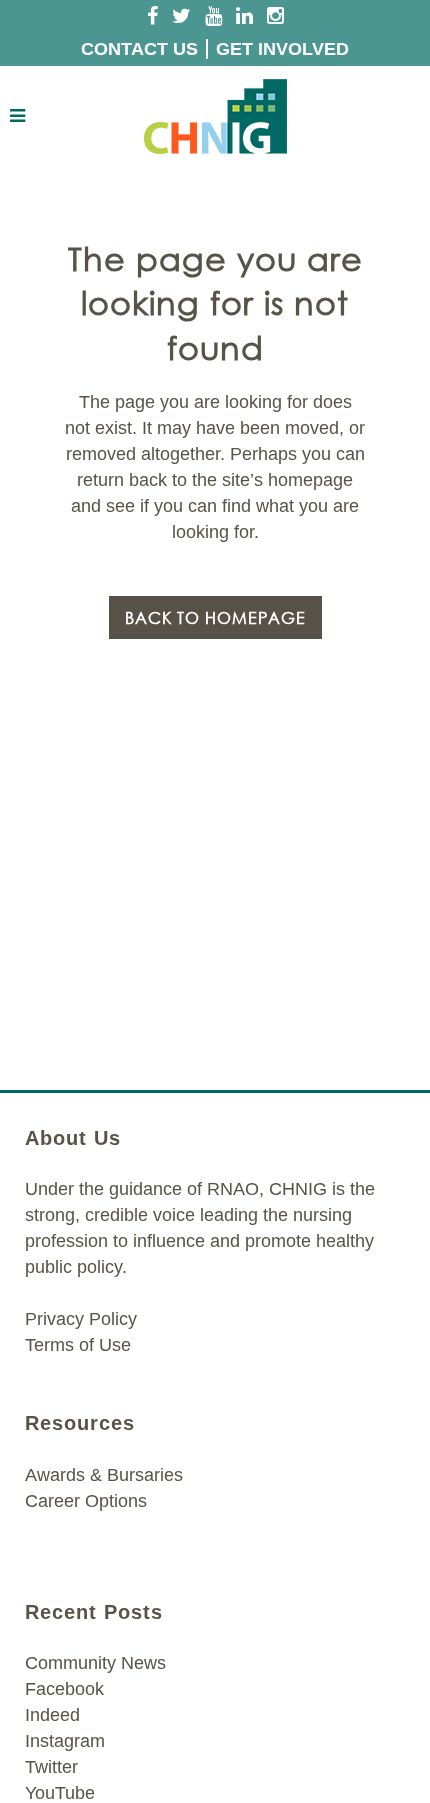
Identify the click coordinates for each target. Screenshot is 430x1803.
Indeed (52, 1715)
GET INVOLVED (282, 49)
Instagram (65, 1741)
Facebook (64, 1689)
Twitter (51, 1767)
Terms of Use (78, 1345)
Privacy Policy (81, 1319)
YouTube (60, 1793)
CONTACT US (139, 49)
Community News (95, 1663)
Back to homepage (215, 617)
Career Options (86, 1501)
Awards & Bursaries (104, 1475)
